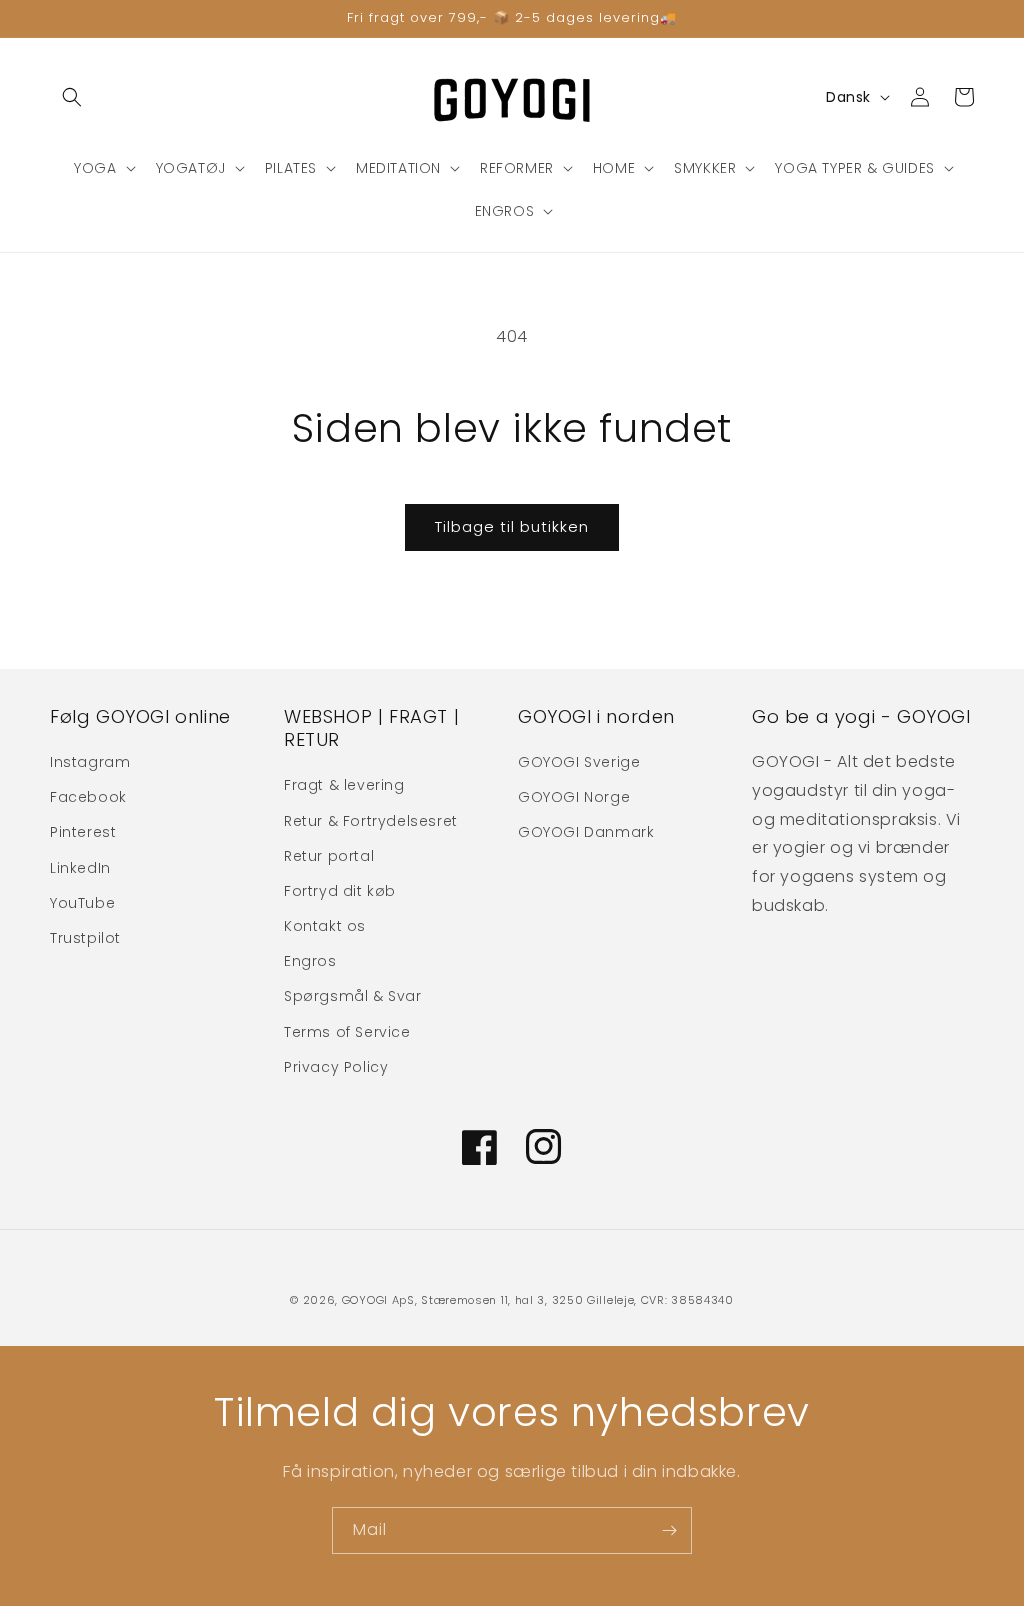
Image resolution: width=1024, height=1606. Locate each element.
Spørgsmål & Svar (353, 996)
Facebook (88, 797)
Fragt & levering (344, 785)
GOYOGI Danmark (586, 832)
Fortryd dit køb (340, 891)
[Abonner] (669, 1530)
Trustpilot (85, 938)
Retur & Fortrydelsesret (371, 821)
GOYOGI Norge (574, 797)
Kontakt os (325, 926)
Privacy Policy (336, 1067)
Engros (310, 961)
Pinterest (83, 832)
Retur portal (329, 856)
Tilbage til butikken (512, 526)
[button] (72, 97)
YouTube (82, 903)
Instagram (90, 762)
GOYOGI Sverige (579, 762)
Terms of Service (347, 1032)
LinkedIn (80, 868)
